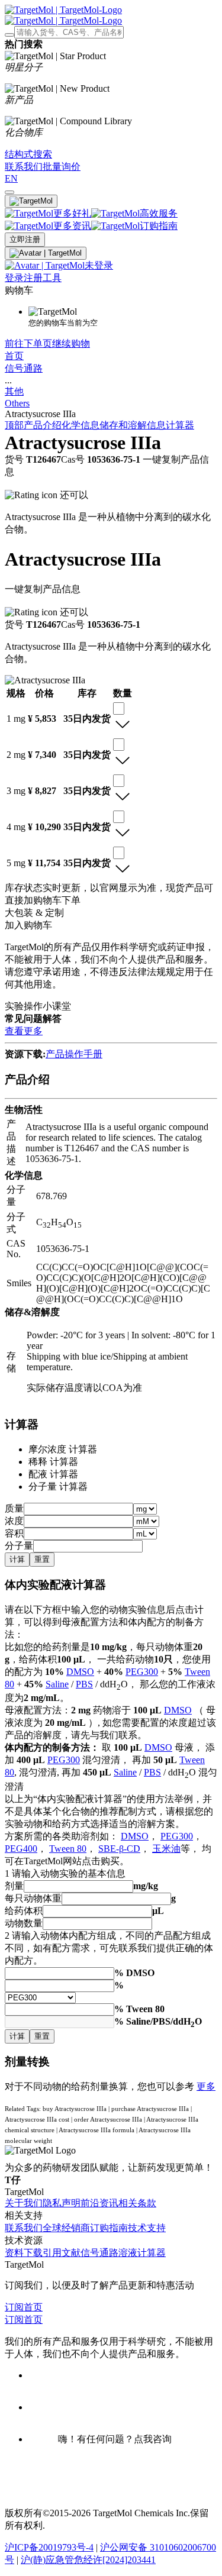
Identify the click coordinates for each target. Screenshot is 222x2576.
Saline (57, 1684)
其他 (14, 391)
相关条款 (137, 2203)
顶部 (14, 425)
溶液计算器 (142, 2253)
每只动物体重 (33, 1898)
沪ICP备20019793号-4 (49, 2547)
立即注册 (25, 239)
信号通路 (24, 368)
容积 (14, 1533)
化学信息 (81, 425)
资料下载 (24, 2253)
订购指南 (109, 2228)
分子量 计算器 (58, 1486)
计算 (17, 1559)
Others (17, 403)
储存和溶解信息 (133, 425)
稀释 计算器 (53, 1462)
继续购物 (71, 343)
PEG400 (21, 1849)
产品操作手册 (74, 1054)
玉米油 (166, 1849)
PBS (84, 1684)
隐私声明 (62, 2203)
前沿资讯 (99, 2203)
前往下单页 (28, 343)
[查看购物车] (9, 192)
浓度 (14, 1521)
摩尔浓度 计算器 (63, 1449)
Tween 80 (68, 1849)
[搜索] (9, 35)
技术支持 (147, 2228)
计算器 (180, 425)
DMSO (80, 1672)
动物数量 (24, 1923)
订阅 (14, 2307)
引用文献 (62, 2253)
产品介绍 (43, 425)
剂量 (14, 1886)
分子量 (19, 1546)
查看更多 (24, 1031)
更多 (206, 2086)
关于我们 (24, 2203)
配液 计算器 (53, 1474)
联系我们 (24, 2228)
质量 (14, 1508)
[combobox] (119, 708)
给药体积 (24, 1911)
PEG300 (142, 1672)
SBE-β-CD (119, 1849)
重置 (42, 1559)
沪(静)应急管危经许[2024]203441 (88, 2560)
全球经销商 (66, 2228)
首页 (14, 356)
